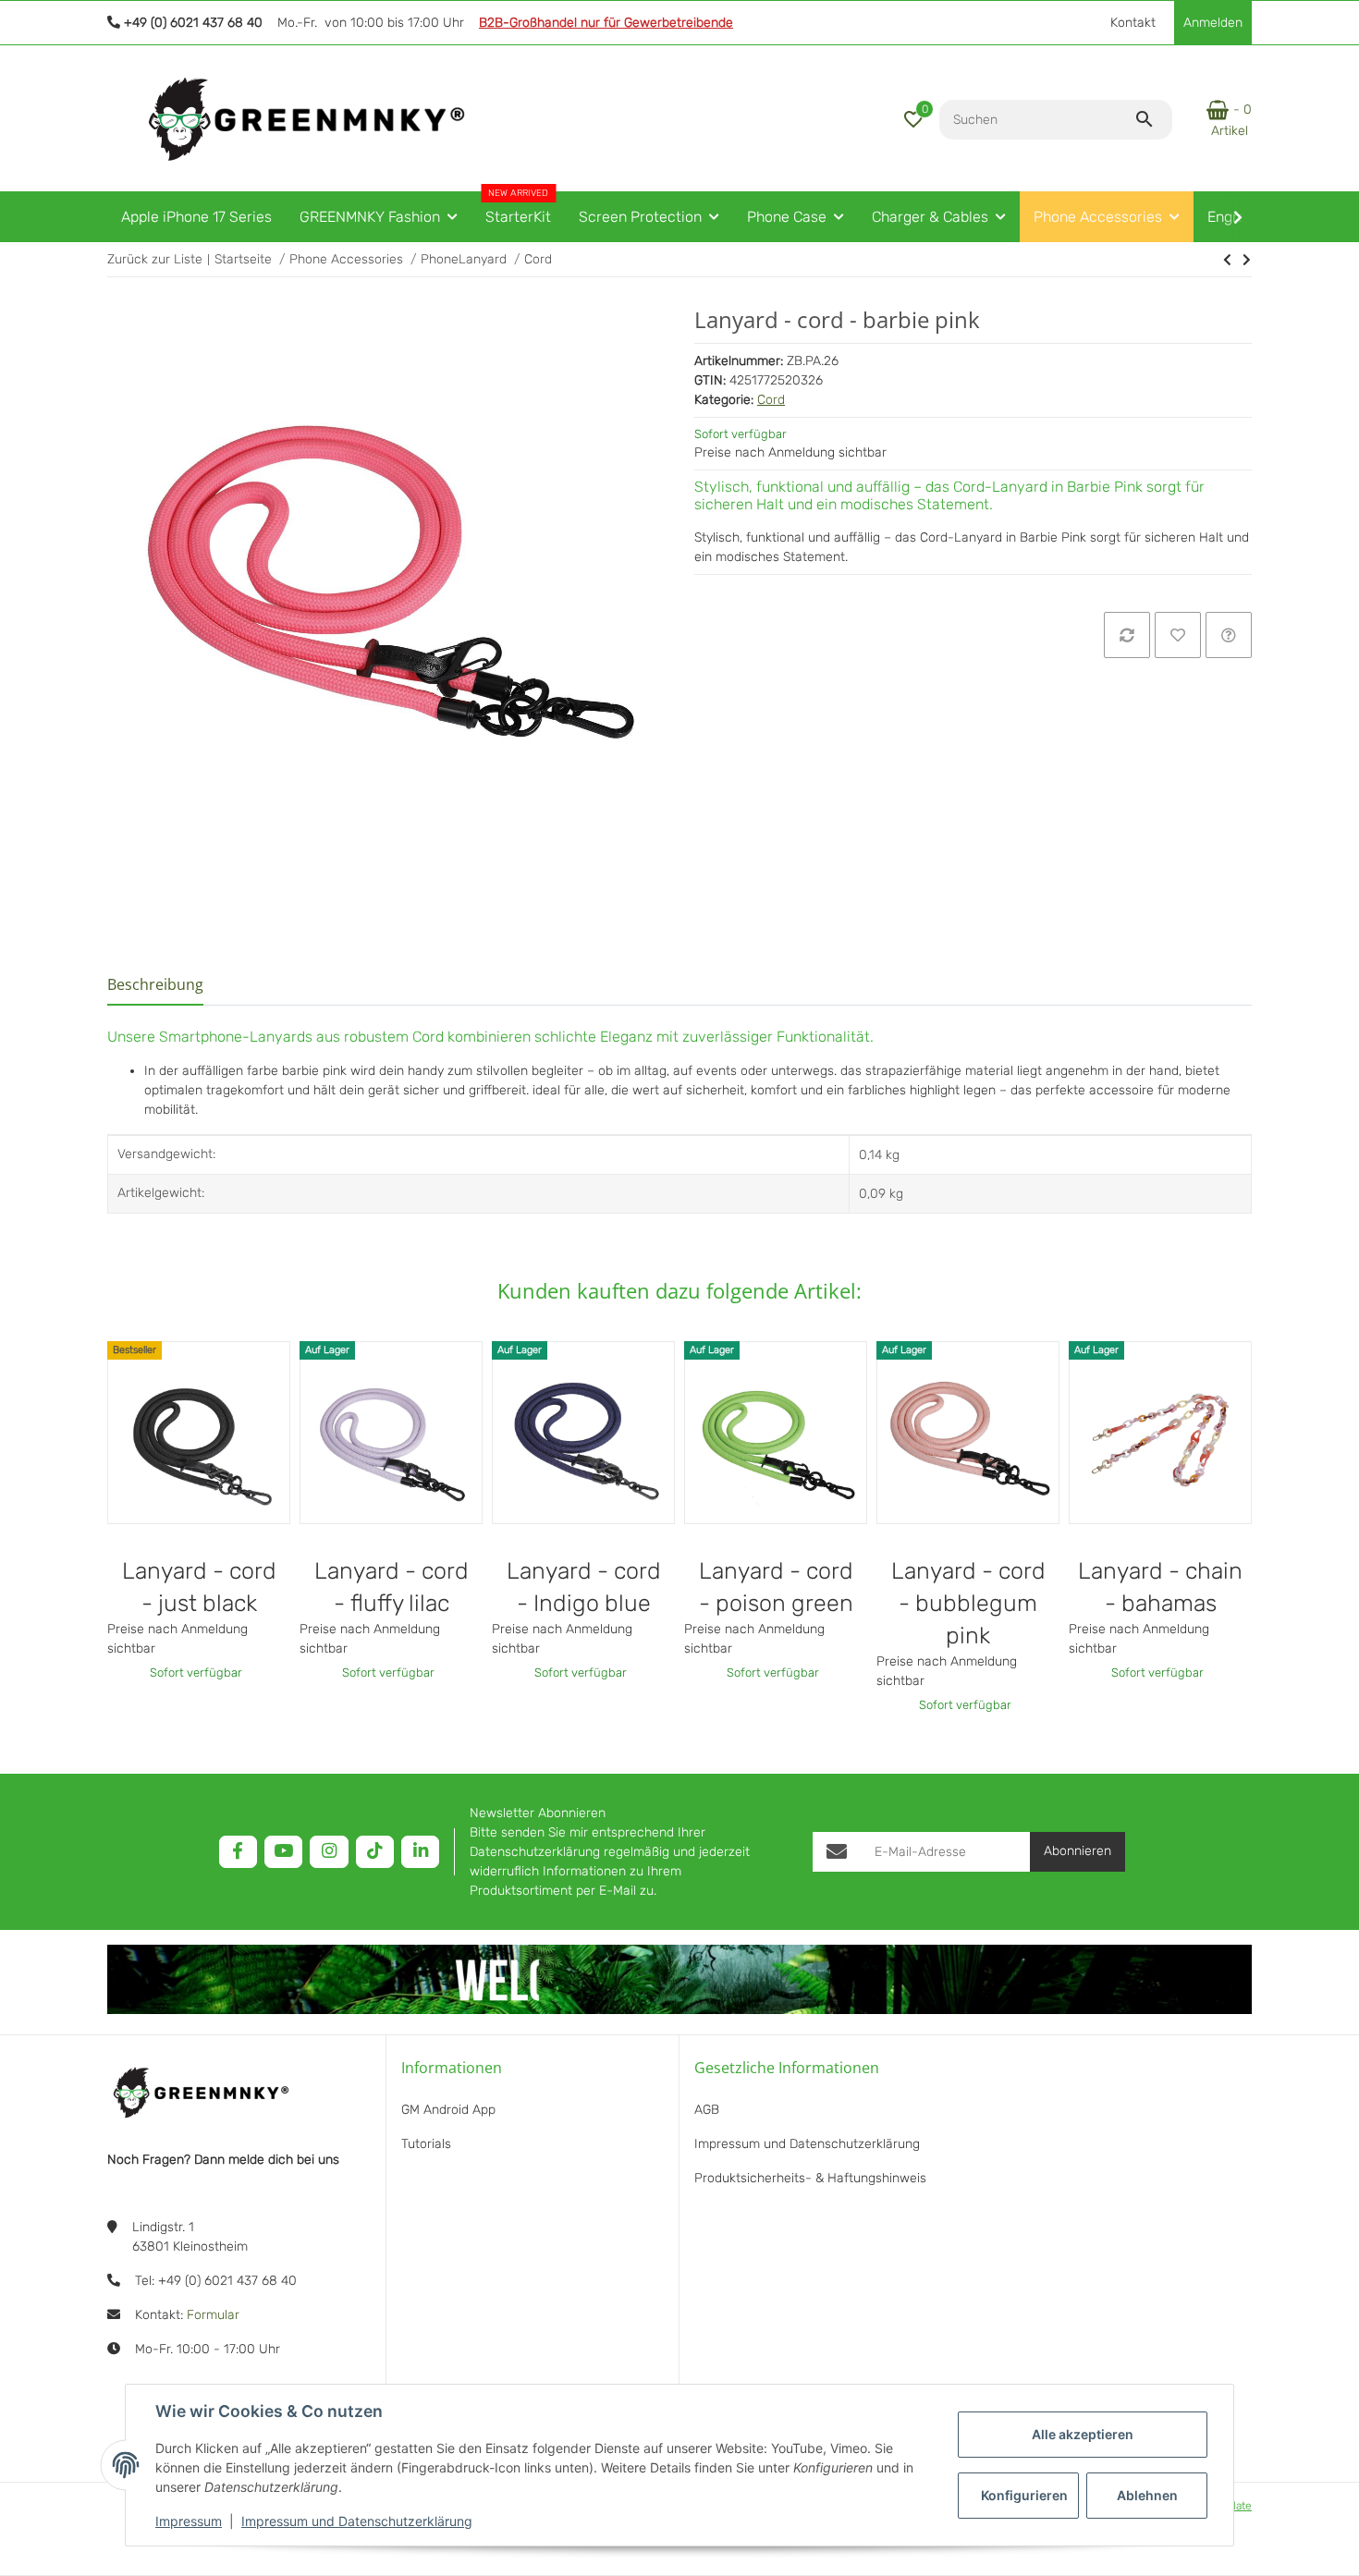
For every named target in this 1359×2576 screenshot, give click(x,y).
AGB (707, 2110)
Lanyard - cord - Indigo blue (584, 1587)
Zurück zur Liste (155, 259)
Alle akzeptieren (1083, 2434)
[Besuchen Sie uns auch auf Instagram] (329, 1852)
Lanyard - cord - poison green (776, 1587)
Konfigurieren (1024, 2495)
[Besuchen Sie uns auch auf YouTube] (283, 1852)
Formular (213, 2315)
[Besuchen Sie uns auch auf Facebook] (238, 1852)
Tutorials (426, 2144)
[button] (913, 119)
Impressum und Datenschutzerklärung (357, 2521)
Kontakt (1133, 23)
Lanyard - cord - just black (199, 1587)
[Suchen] (1153, 119)
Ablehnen (1147, 2495)
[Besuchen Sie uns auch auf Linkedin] (420, 1852)
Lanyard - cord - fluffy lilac (392, 1587)
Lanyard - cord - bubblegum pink (968, 1603)
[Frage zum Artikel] (1229, 635)
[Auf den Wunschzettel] (1178, 635)
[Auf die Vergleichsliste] (1127, 635)
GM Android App (448, 2110)
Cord (771, 400)
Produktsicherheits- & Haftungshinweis (810, 2178)
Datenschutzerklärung (535, 1852)
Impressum (189, 2521)
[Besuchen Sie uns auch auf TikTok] (375, 1852)
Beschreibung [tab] (155, 984)
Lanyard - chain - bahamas (1160, 1587)
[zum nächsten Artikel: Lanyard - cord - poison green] (1227, 260)
